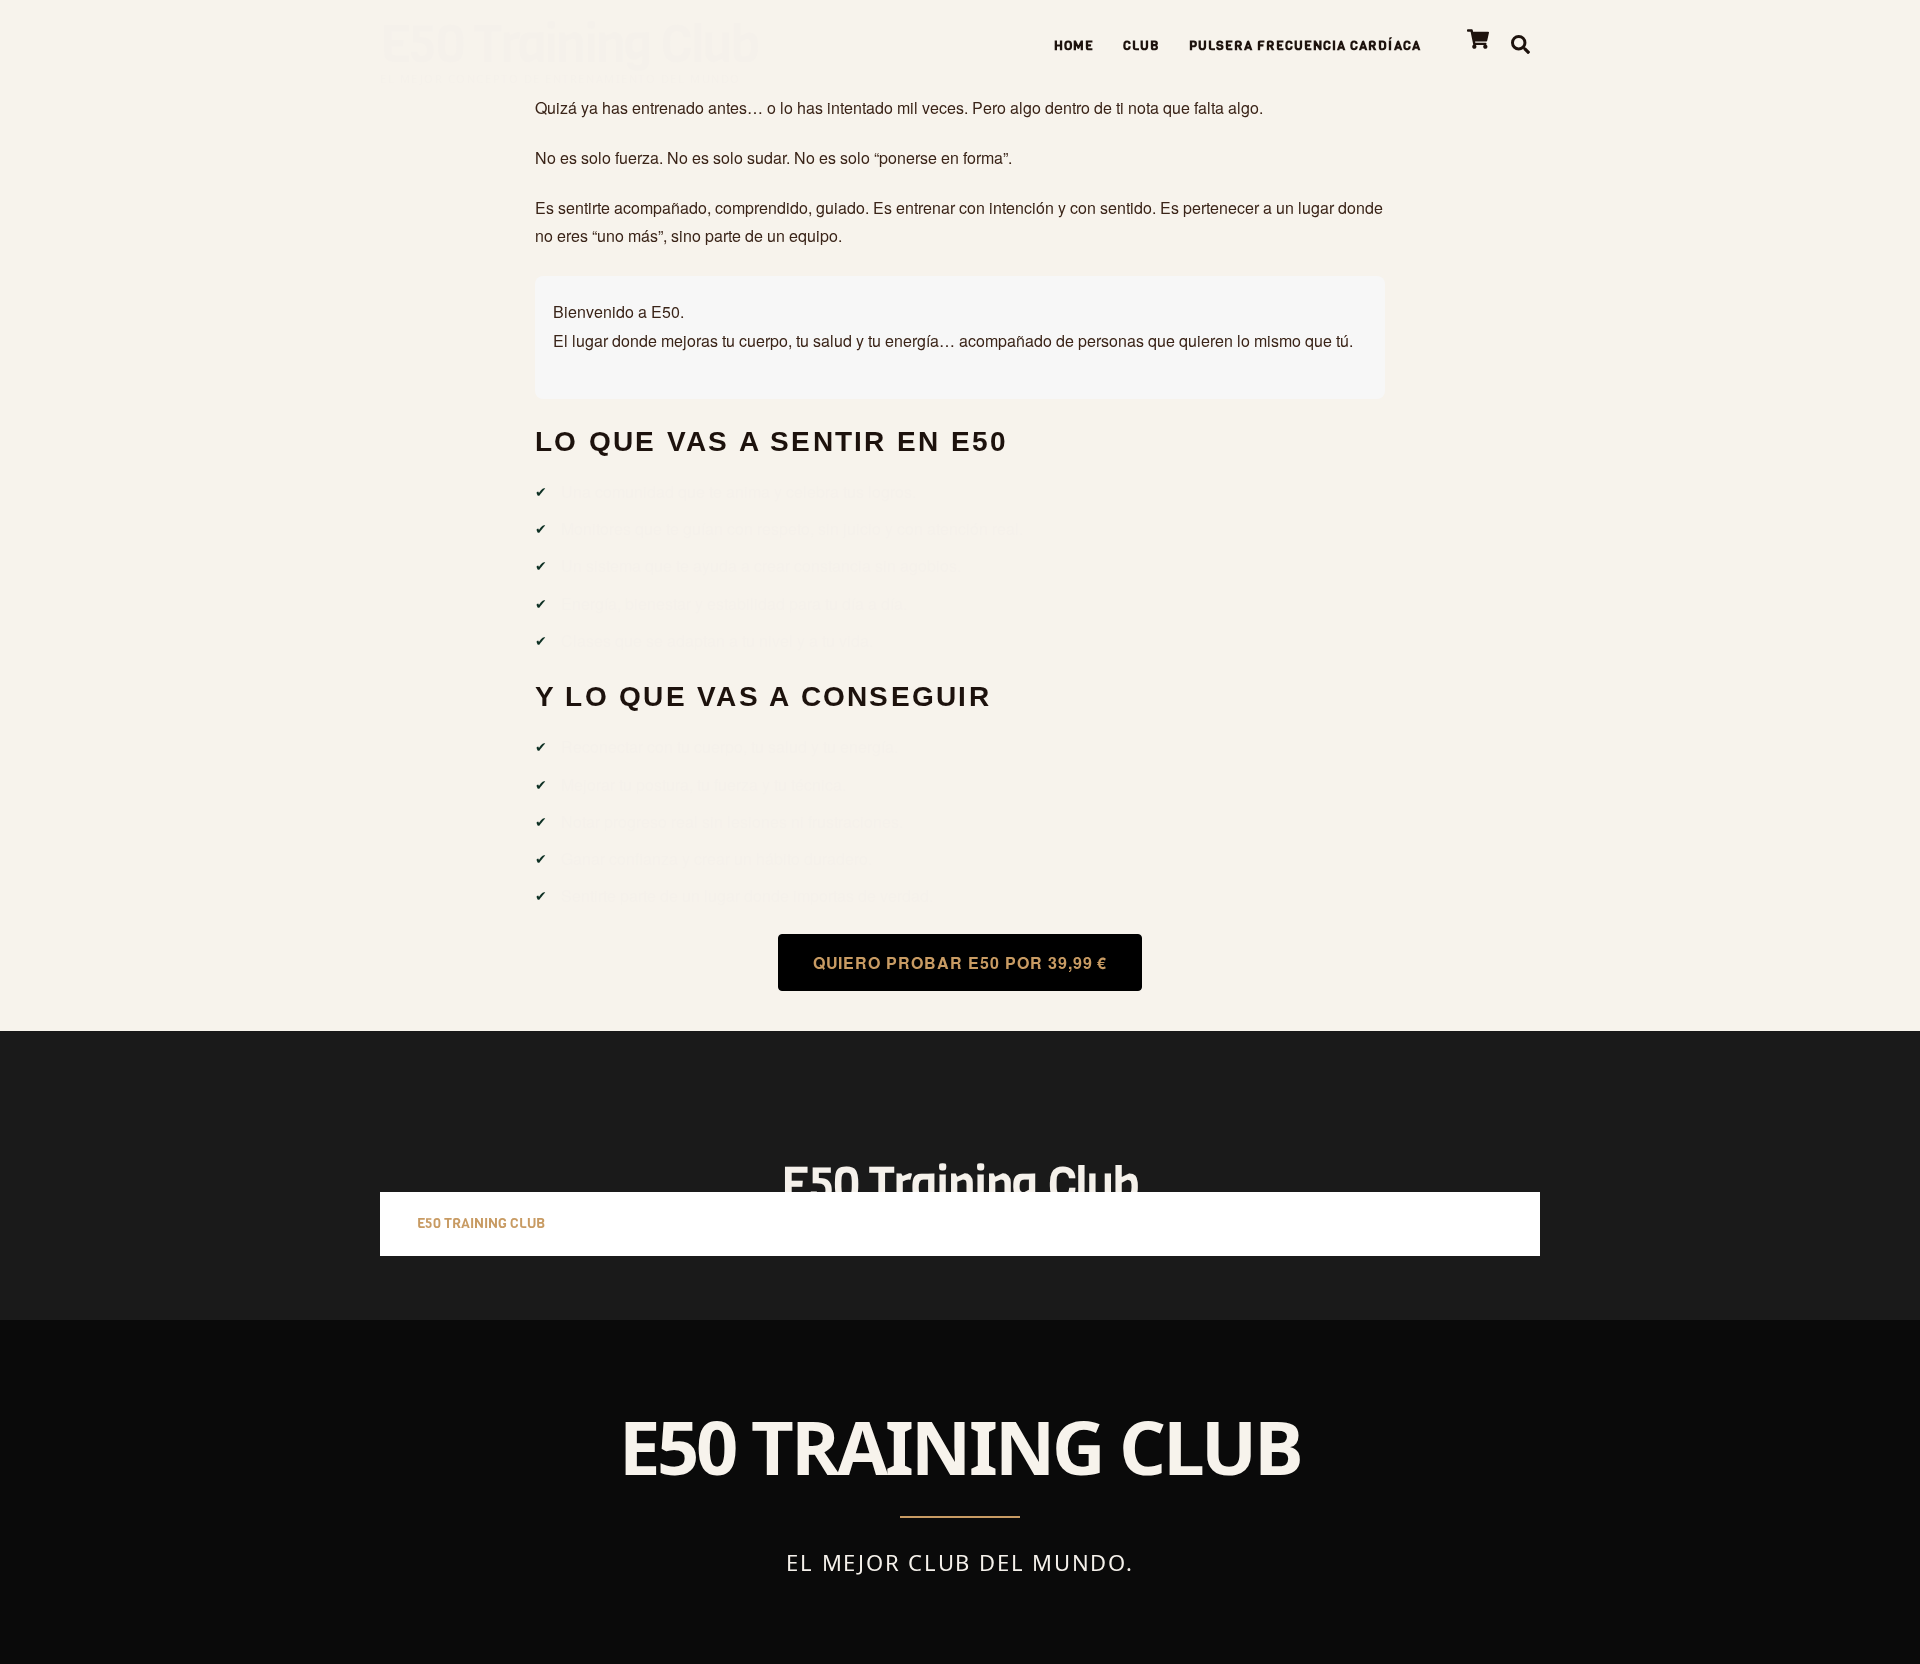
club (1141, 45)
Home (1074, 45)
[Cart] (1478, 39)
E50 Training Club (481, 1223)
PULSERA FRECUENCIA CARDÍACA (1305, 45)
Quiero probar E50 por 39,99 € (960, 962)
